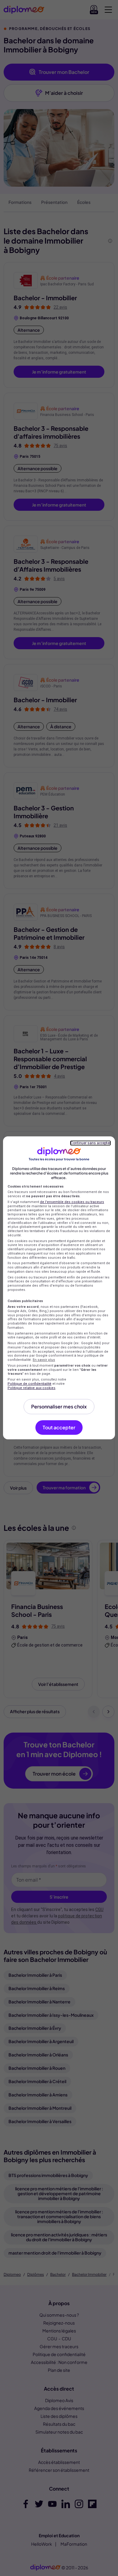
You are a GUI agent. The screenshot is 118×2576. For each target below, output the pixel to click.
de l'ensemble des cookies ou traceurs (72, 1202)
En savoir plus (44, 1360)
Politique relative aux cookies (31, 1388)
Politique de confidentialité (29, 1384)
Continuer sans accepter (90, 1143)
